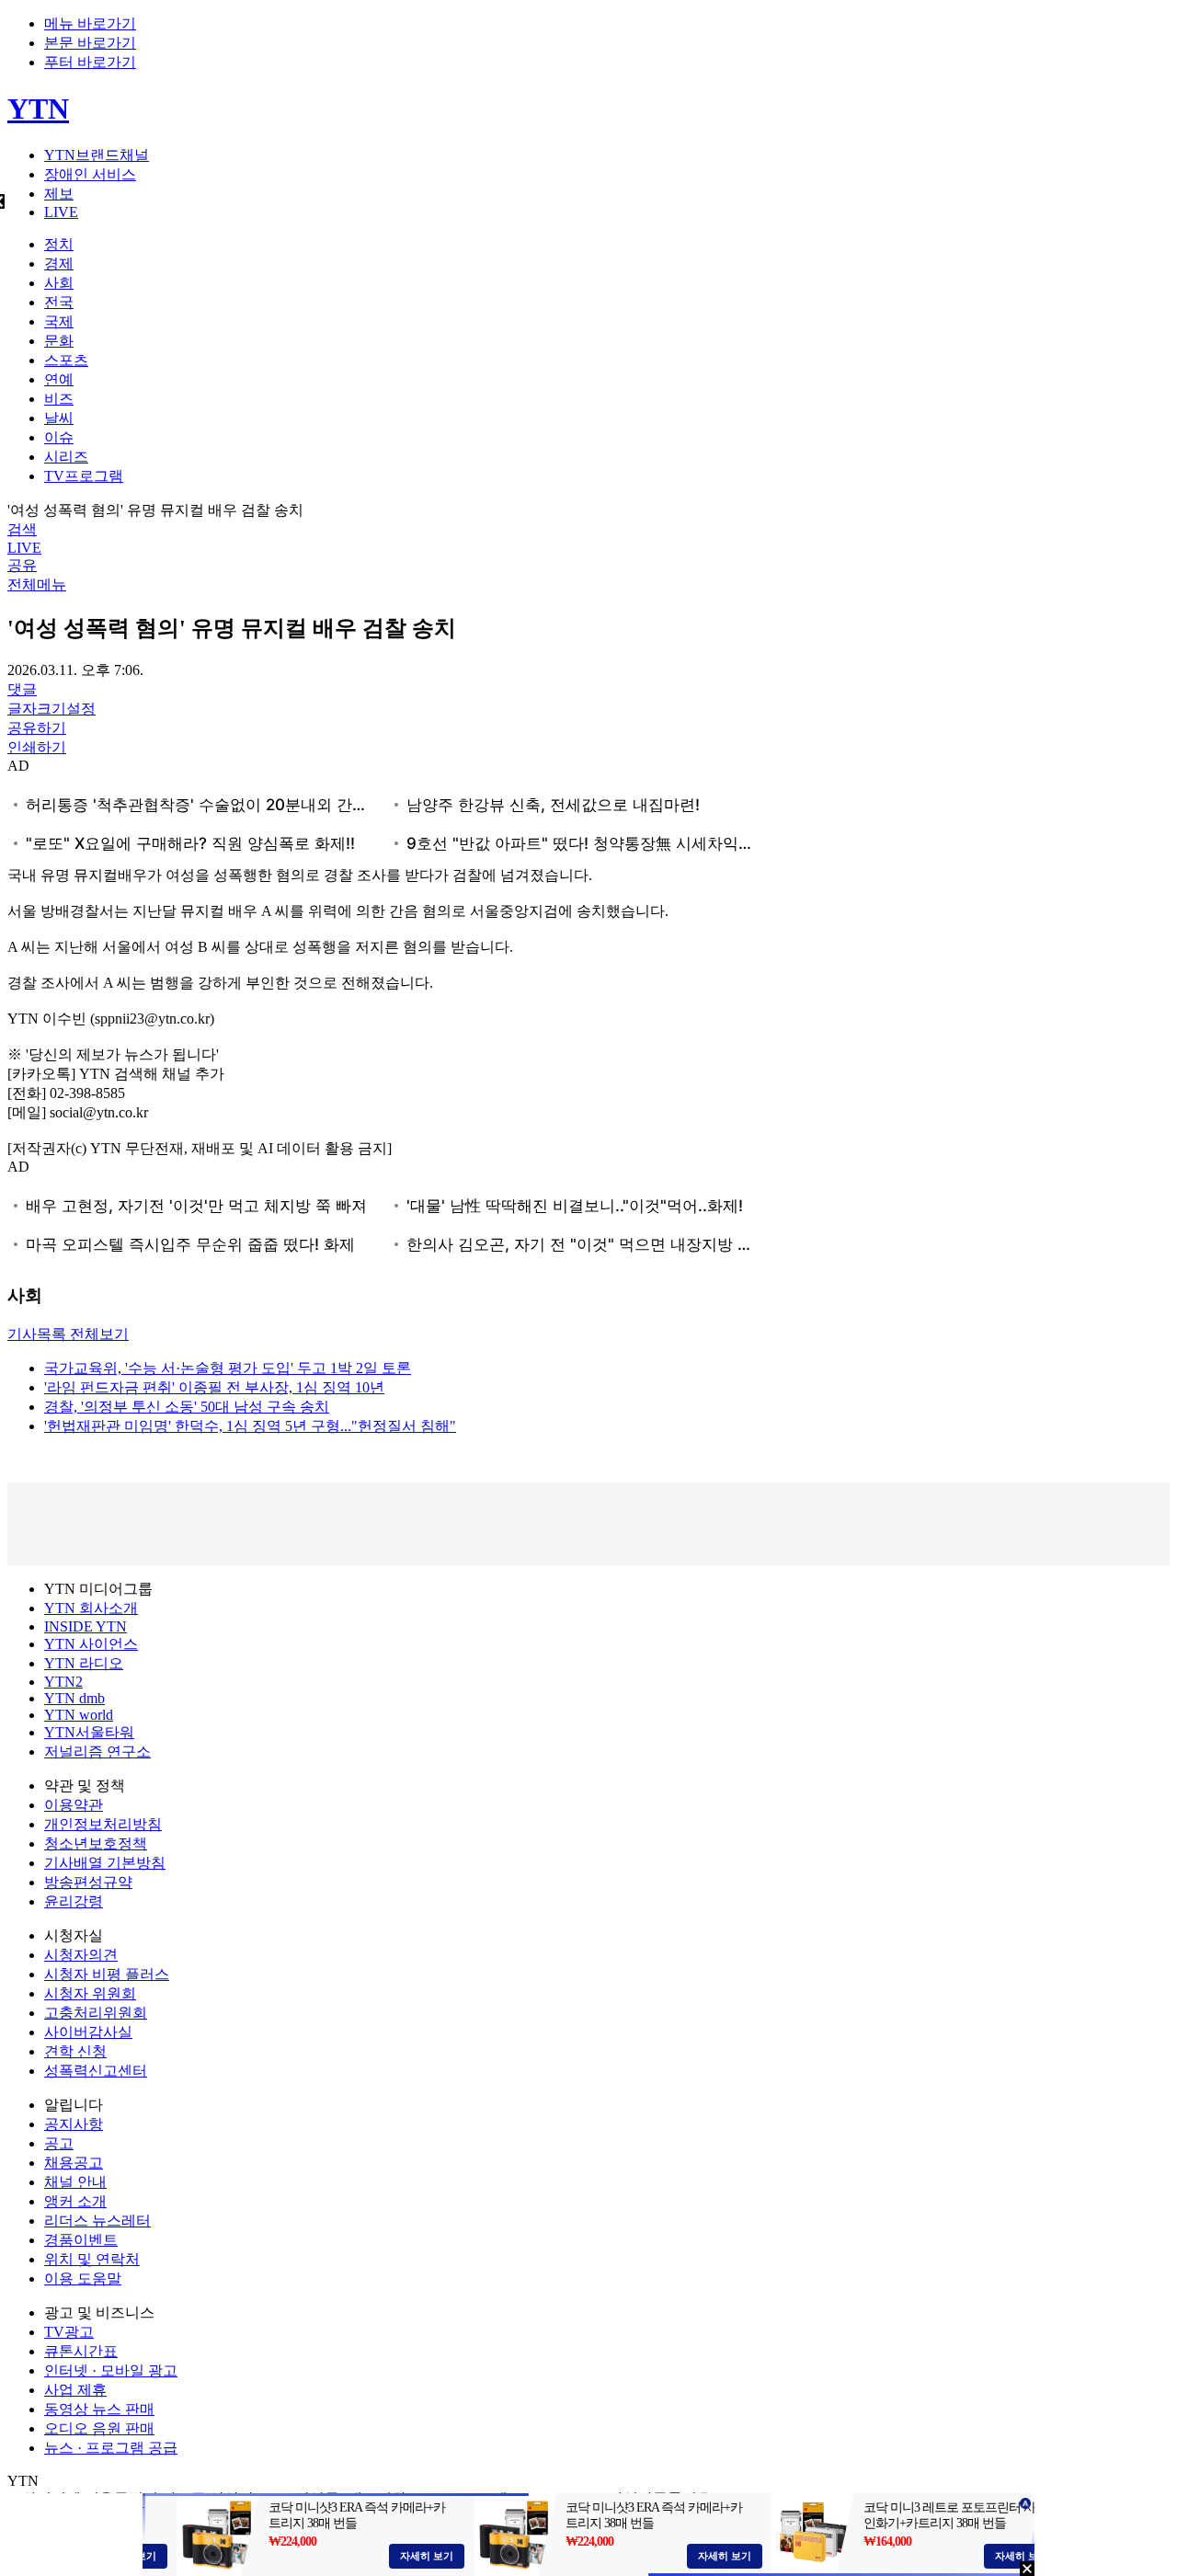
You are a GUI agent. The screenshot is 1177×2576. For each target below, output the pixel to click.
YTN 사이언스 (91, 1644)
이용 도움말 (83, 2278)
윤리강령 (74, 1901)
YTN (38, 109)
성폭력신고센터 (96, 2071)
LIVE (61, 212)
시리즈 (66, 457)
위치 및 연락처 (92, 2259)
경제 (59, 263)
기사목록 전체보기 (68, 1334)
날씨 (59, 418)
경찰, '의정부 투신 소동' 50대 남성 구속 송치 (187, 1407)
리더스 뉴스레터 (97, 2221)
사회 (59, 283)
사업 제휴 (75, 2390)
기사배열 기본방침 (105, 1863)
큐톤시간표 (81, 2351)
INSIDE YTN (86, 1626)
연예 (59, 379)
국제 (59, 321)
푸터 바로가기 (90, 62)
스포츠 (66, 360)
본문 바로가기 (90, 43)
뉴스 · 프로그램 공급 (111, 2448)
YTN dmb (74, 1698)
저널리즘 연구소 (97, 1752)
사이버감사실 (88, 2032)
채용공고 (74, 2163)
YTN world (79, 1715)
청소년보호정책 (96, 1843)
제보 (59, 194)
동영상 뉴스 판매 (99, 2409)
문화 (59, 341)
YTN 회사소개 (91, 1608)
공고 (59, 2143)
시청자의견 (81, 1955)
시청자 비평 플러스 (107, 1974)
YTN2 (63, 1682)
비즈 (59, 399)
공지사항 (74, 2124)
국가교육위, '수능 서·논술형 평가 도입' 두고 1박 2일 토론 (228, 1368)
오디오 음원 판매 (99, 2428)
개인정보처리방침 (103, 1824)
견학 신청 (75, 2051)
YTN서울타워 (89, 1732)
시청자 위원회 (90, 1993)
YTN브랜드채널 (97, 155)
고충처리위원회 (96, 2013)
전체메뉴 (37, 584)
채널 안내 (75, 2182)
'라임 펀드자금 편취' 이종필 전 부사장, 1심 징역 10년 (214, 1387)
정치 (59, 244)
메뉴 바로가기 (90, 23)
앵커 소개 (75, 2201)
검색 (22, 529)
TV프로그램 (84, 476)
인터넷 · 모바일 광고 (111, 2370)
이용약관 (74, 1805)
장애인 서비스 (90, 174)
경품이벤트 (81, 2240)
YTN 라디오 (84, 1663)
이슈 (59, 437)
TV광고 (69, 2332)
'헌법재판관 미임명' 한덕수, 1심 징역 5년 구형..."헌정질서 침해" (250, 1426)
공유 (22, 565)
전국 (59, 302)
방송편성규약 (88, 1882)
